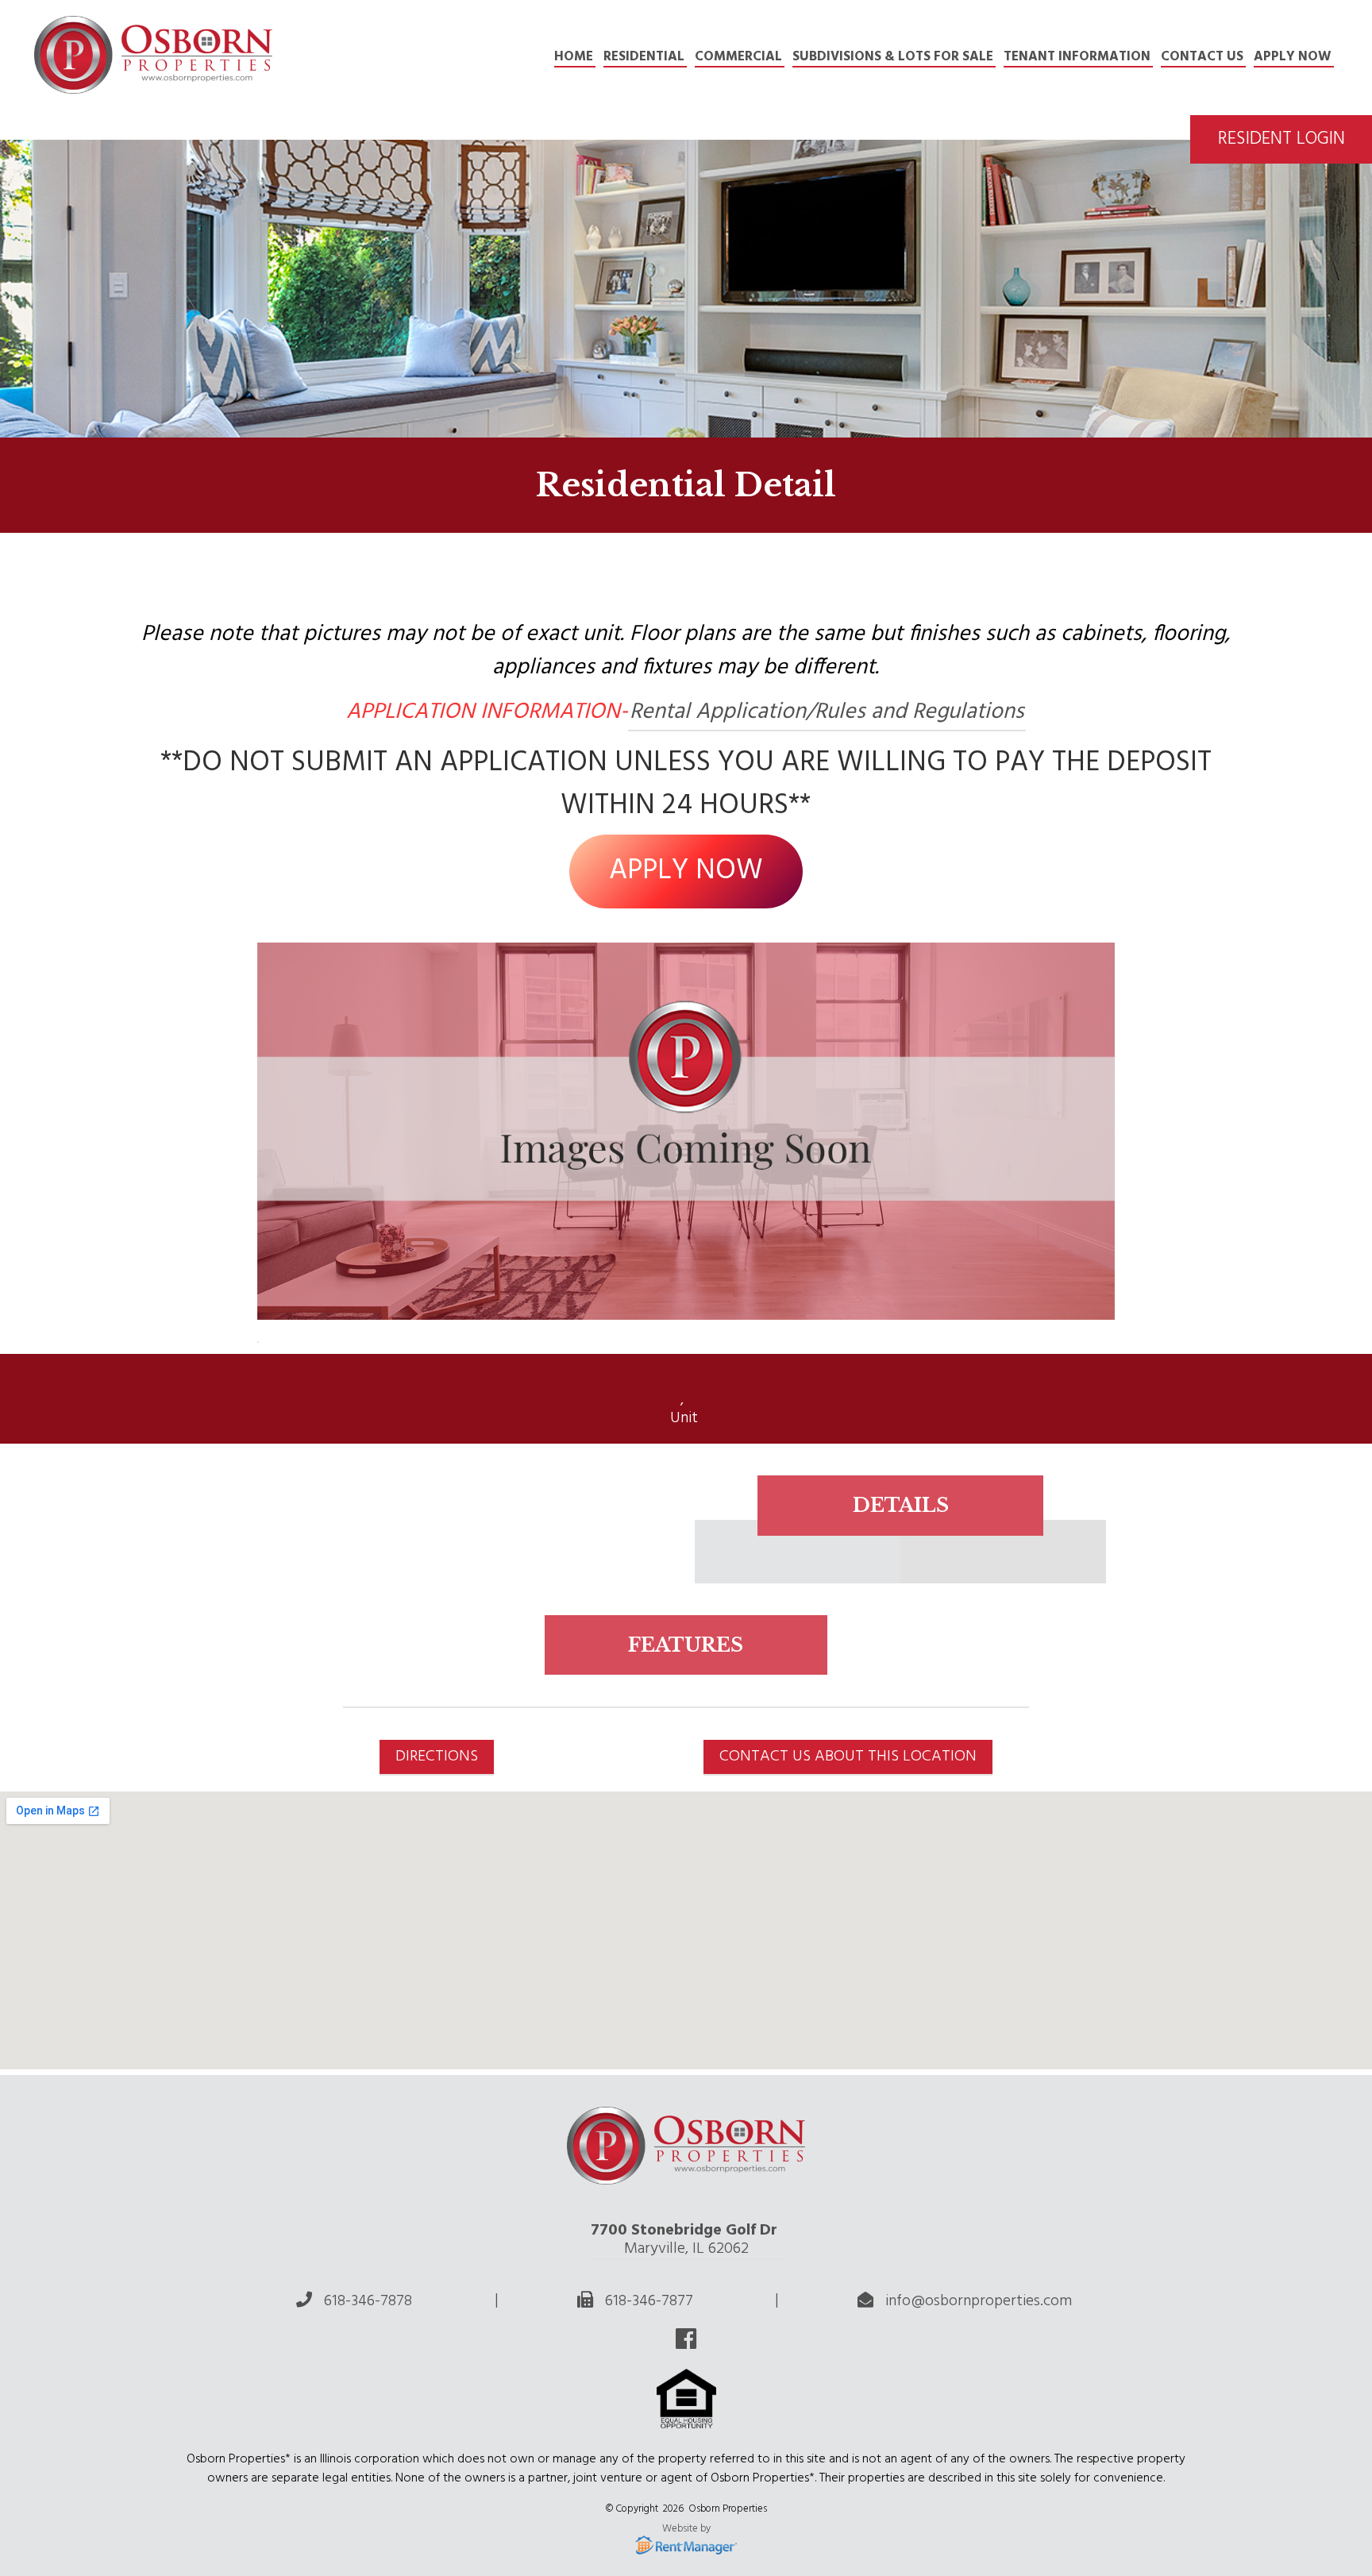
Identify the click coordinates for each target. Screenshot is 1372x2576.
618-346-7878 (368, 2301)
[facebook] (686, 2343)
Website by (686, 2530)
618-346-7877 (649, 2301)
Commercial (738, 57)
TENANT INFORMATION (1077, 57)
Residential (644, 57)
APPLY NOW (1293, 57)
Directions (437, 1757)
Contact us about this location (848, 1757)
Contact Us (1202, 57)
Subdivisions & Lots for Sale (893, 57)
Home (574, 57)
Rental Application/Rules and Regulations (827, 712)
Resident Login (1281, 139)
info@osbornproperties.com (979, 2301)
